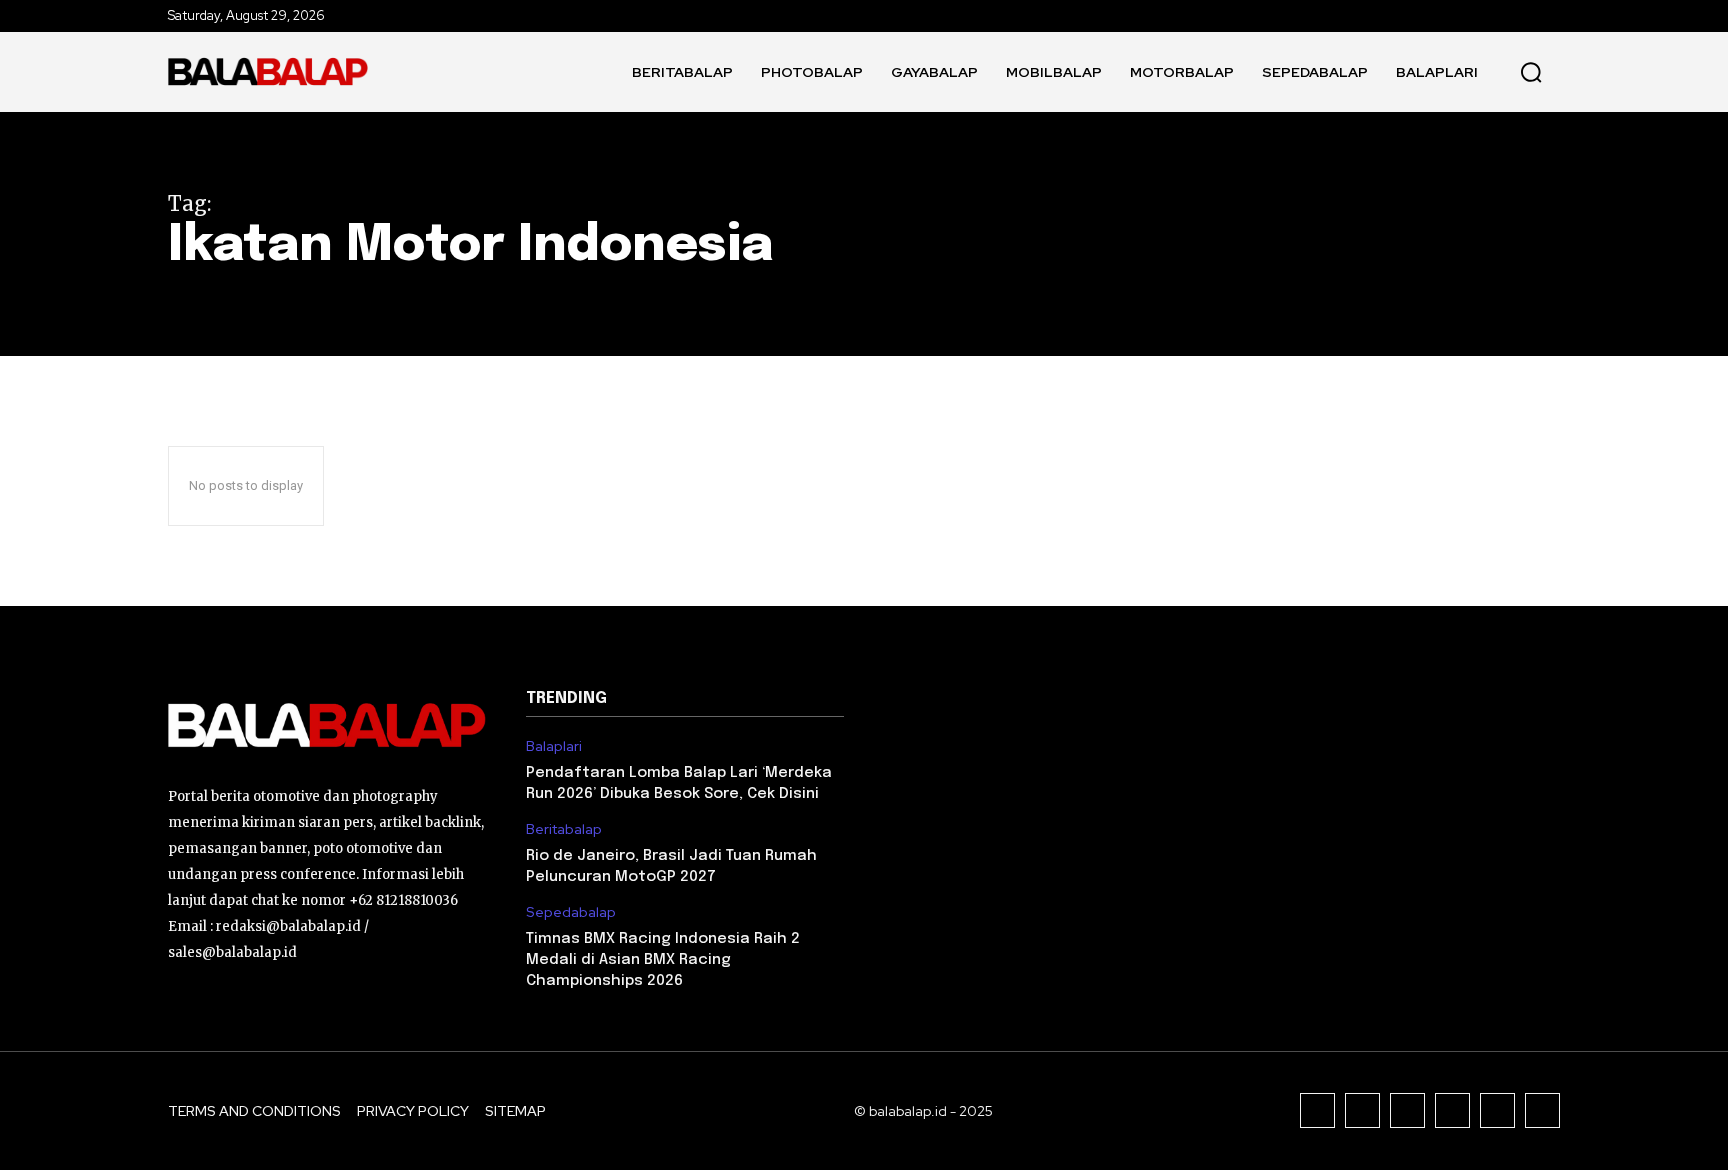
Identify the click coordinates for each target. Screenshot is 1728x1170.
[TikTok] (1407, 1110)
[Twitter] (1497, 1110)
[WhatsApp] (1542, 1110)
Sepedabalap (571, 912)
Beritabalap (564, 829)
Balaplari (554, 746)
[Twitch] (1452, 1110)
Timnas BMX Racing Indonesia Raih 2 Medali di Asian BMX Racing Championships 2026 (663, 960)
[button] (1531, 72)
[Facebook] (1317, 1110)
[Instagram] (1362, 1110)
